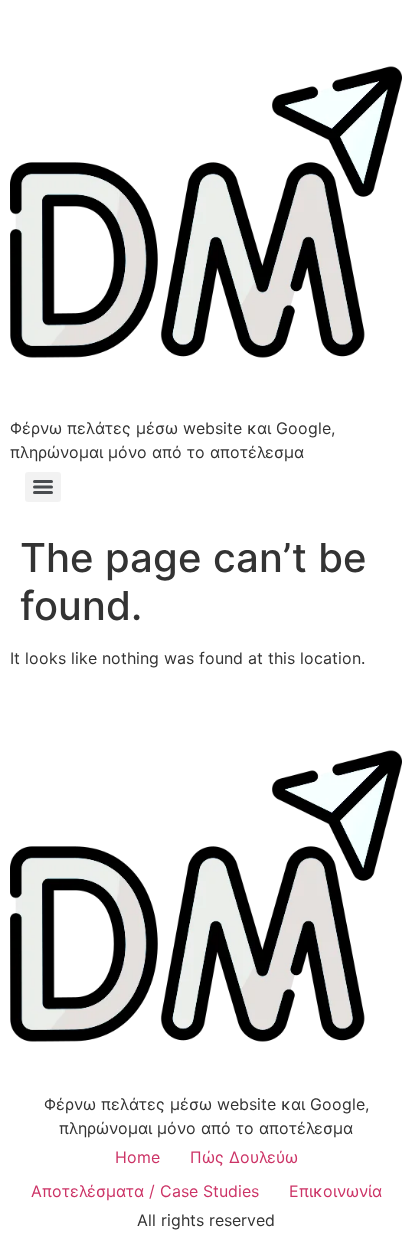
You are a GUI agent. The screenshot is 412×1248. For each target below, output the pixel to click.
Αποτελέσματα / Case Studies (145, 1191)
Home (137, 1157)
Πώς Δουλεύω (244, 1157)
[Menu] (43, 487)
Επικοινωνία (335, 1191)
